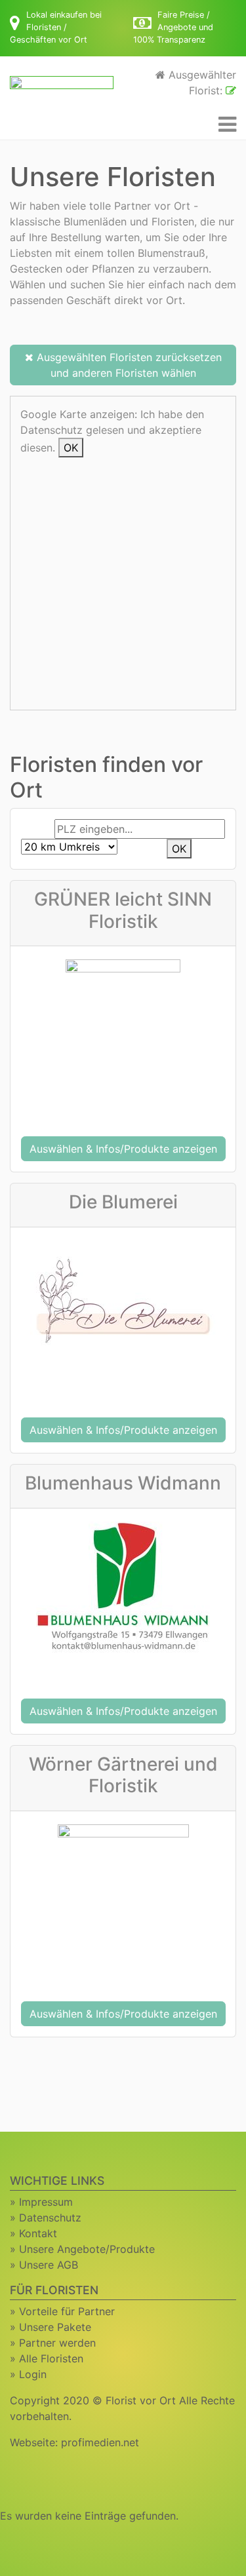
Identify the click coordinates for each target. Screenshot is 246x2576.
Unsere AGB (49, 2265)
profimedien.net (100, 2442)
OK (71, 448)
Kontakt (38, 2233)
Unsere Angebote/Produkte (87, 2249)
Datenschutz (50, 2218)
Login (33, 2374)
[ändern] (231, 90)
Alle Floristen (51, 2358)
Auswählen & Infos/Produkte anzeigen (123, 1149)
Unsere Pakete (55, 2327)
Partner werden (57, 2343)
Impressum (46, 2202)
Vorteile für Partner (67, 2311)
